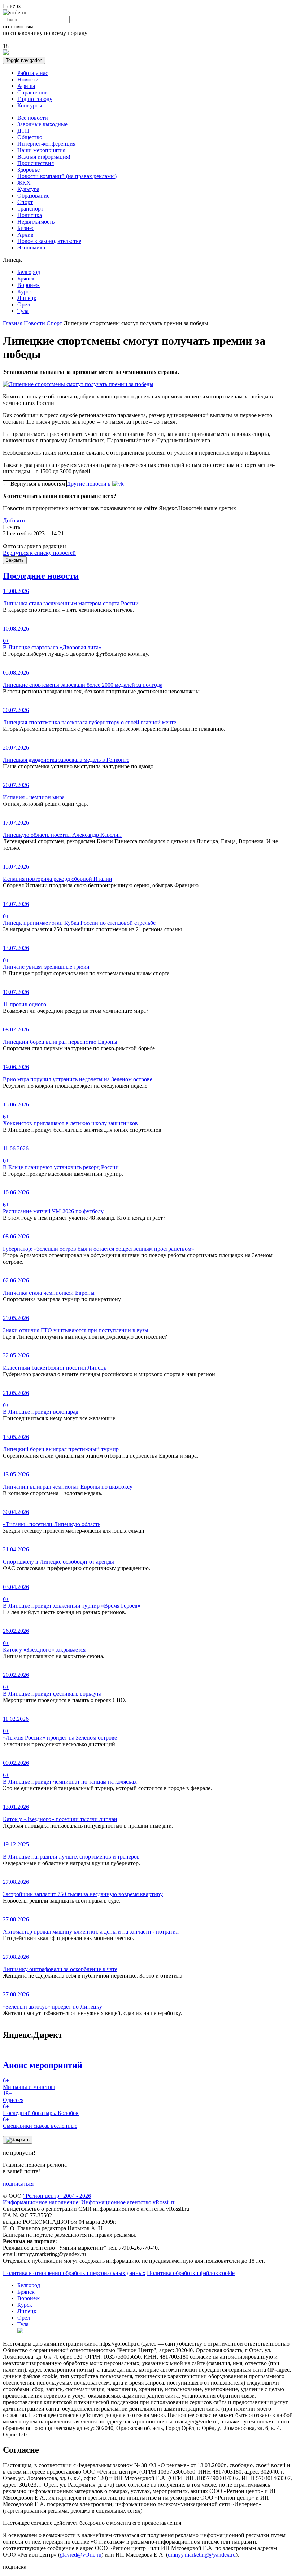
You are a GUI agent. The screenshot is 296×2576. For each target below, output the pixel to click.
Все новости (33, 118)
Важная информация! (44, 157)
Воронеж (29, 285)
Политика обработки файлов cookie (191, 2273)
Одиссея (13, 2097)
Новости (28, 79)
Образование (33, 196)
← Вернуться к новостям (35, 484)
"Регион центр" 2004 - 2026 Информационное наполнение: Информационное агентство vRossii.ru (89, 2199)
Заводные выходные (42, 124)
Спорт (25, 202)
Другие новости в (90, 484)
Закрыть (15, 560)
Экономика (31, 248)
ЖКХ (24, 183)
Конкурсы (30, 105)
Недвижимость (36, 222)
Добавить (15, 520)
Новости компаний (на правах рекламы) (67, 176)
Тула (23, 311)
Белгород (29, 272)
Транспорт (30, 209)
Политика (30, 215)
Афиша (26, 86)
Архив (25, 235)
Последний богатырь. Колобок (41, 2110)
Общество (30, 137)
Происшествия (36, 163)
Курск (25, 291)
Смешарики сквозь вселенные (40, 2123)
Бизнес (26, 228)
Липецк (27, 298)
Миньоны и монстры (29, 2084)
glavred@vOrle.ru (81, 2555)
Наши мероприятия (41, 150)
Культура (28, 189)
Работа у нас (33, 73)
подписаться (18, 2184)
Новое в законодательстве (49, 241)
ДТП (23, 131)
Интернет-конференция (46, 144)
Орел (24, 304)
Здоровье (29, 170)
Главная (13, 323)
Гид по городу (35, 99)
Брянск (26, 279)
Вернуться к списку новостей (39, 553)
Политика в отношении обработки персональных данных (74, 2273)
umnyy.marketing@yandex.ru (202, 2555)
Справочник (33, 92)
